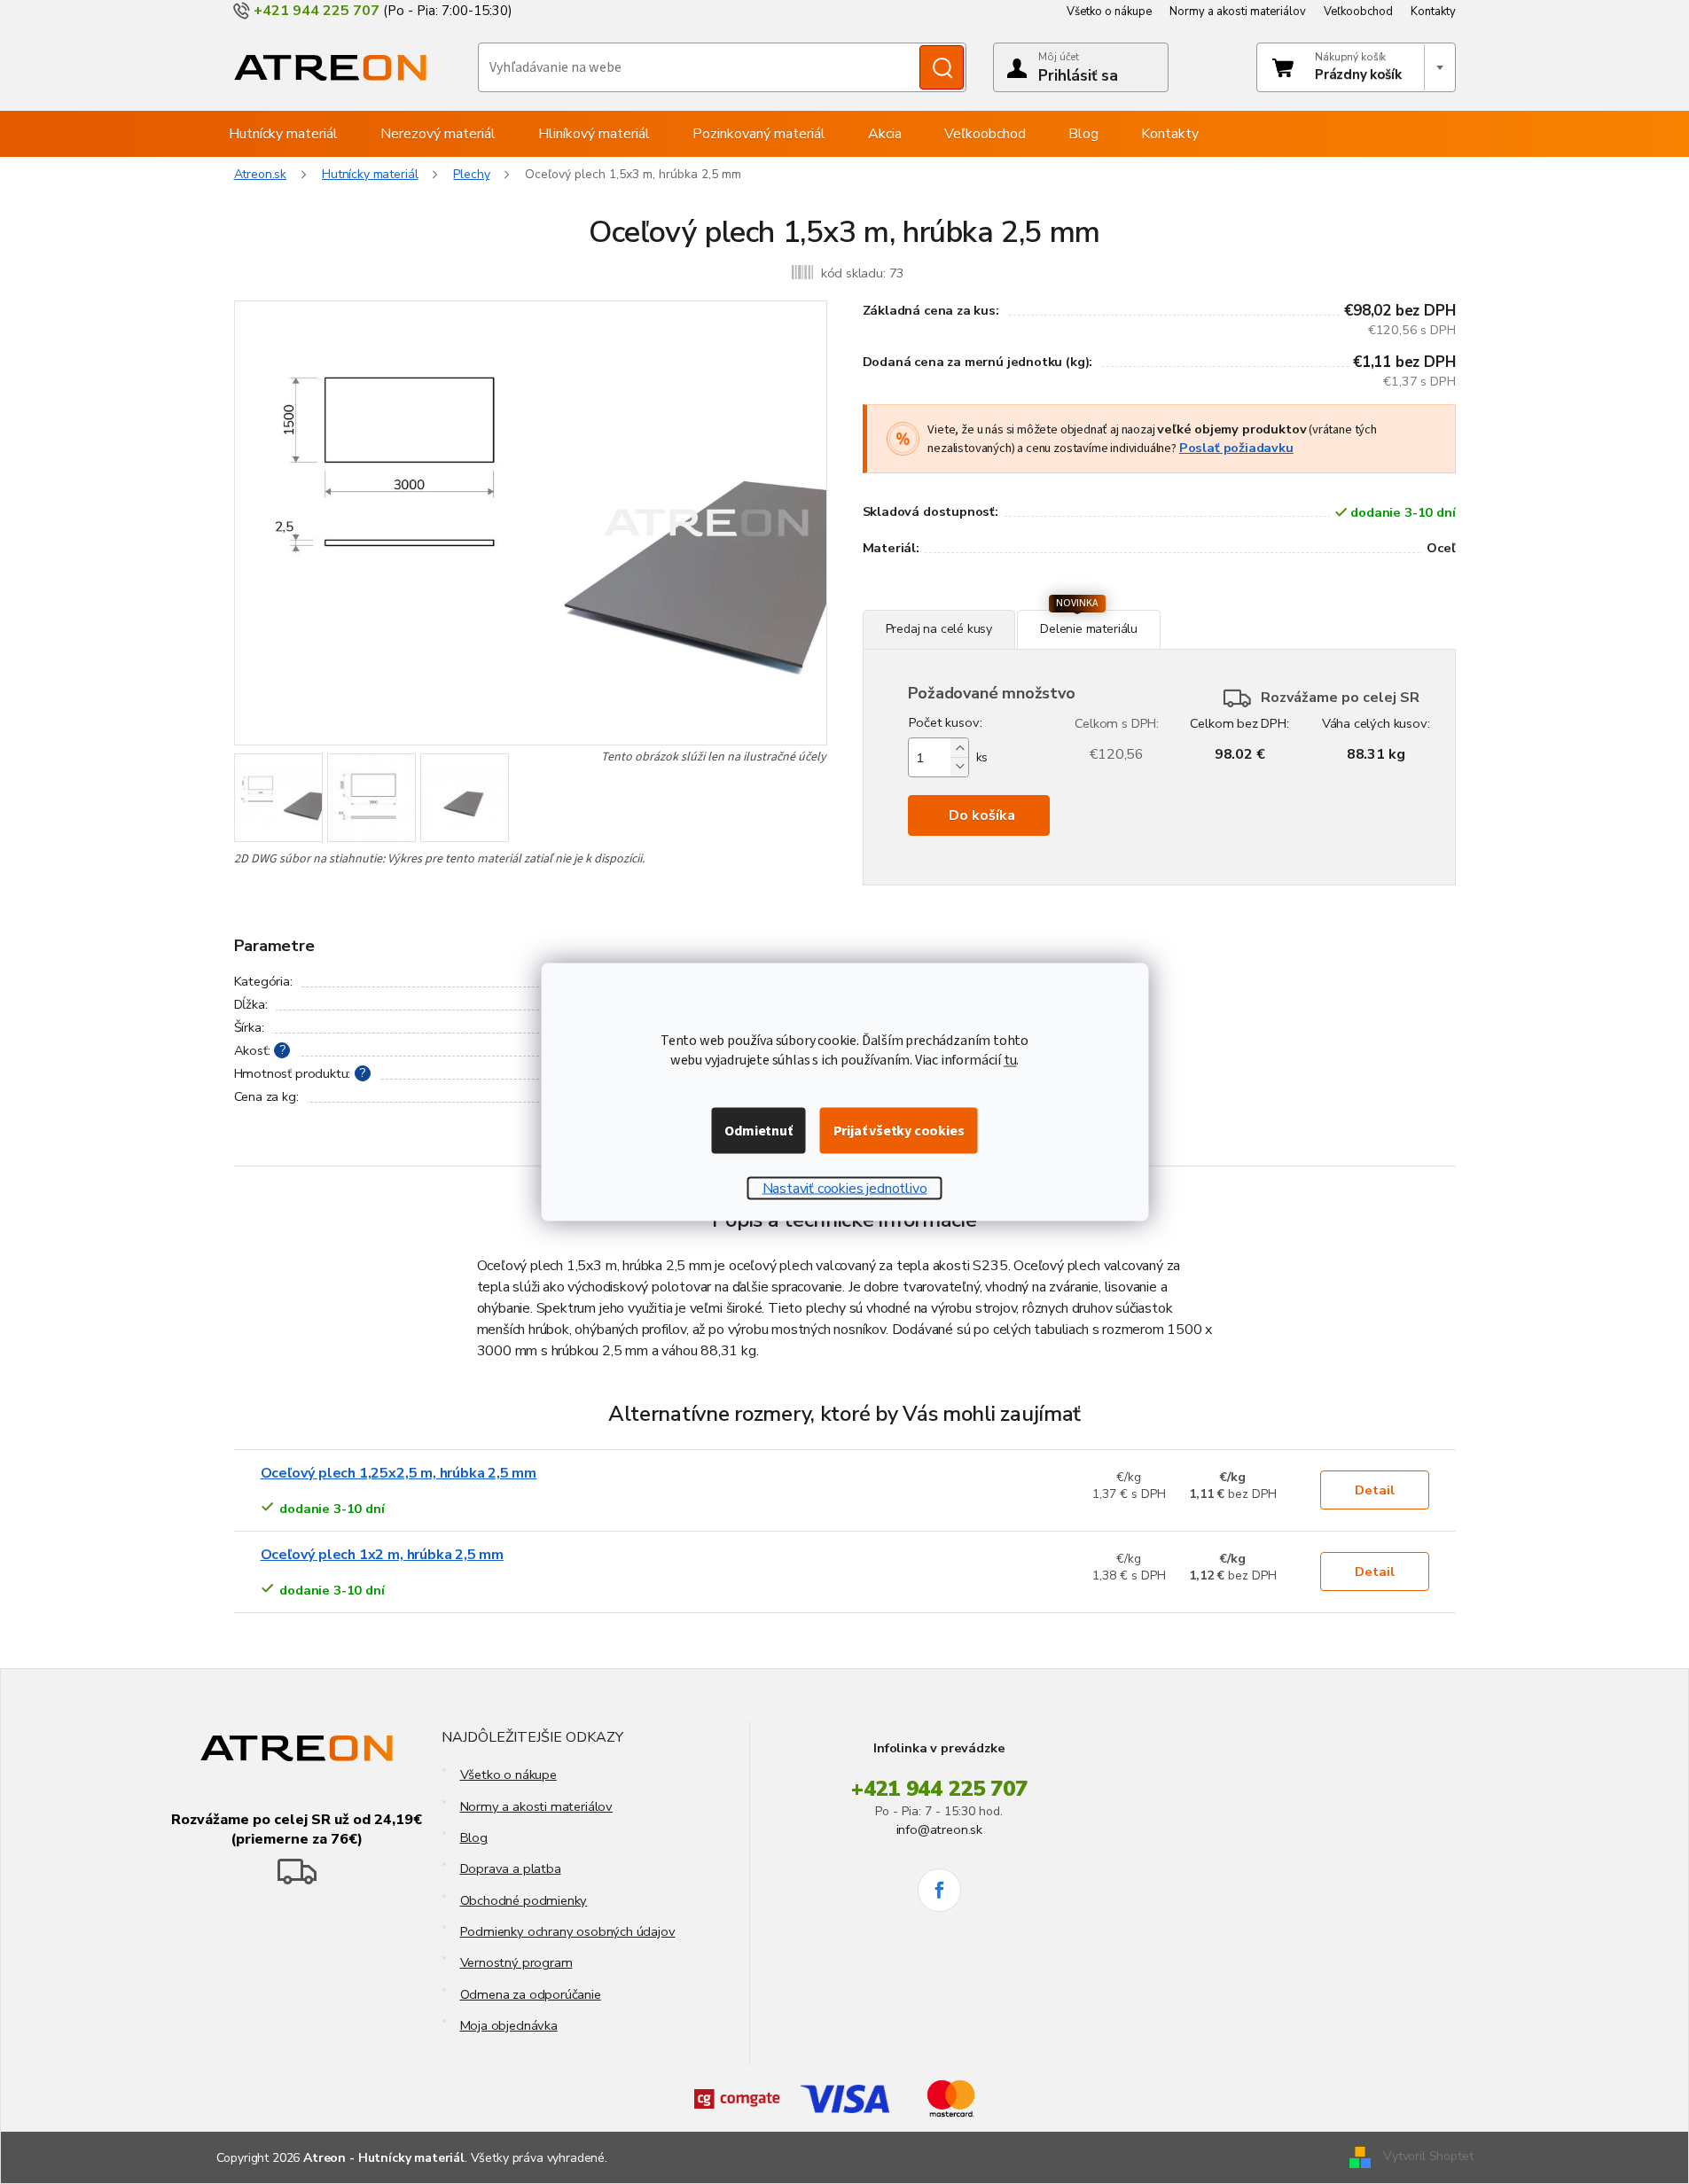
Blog (474, 1837)
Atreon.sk (261, 174)
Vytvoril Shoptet (1428, 2157)
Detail (1375, 1490)
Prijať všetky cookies (899, 1131)
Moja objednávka (509, 2025)
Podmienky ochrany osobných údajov (568, 1931)
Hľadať (942, 67)
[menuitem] (283, 134)
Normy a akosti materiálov (1238, 12)
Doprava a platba (511, 1868)
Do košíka (982, 815)
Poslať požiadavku (1236, 448)
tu (1010, 1060)
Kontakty (1433, 12)
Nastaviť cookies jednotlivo (845, 1189)
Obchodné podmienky (524, 1900)
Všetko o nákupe (1109, 12)
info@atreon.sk (939, 1829)
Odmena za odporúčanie (531, 1994)
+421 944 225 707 (939, 1789)
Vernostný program (516, 1962)
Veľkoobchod (1358, 12)
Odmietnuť (758, 1131)
